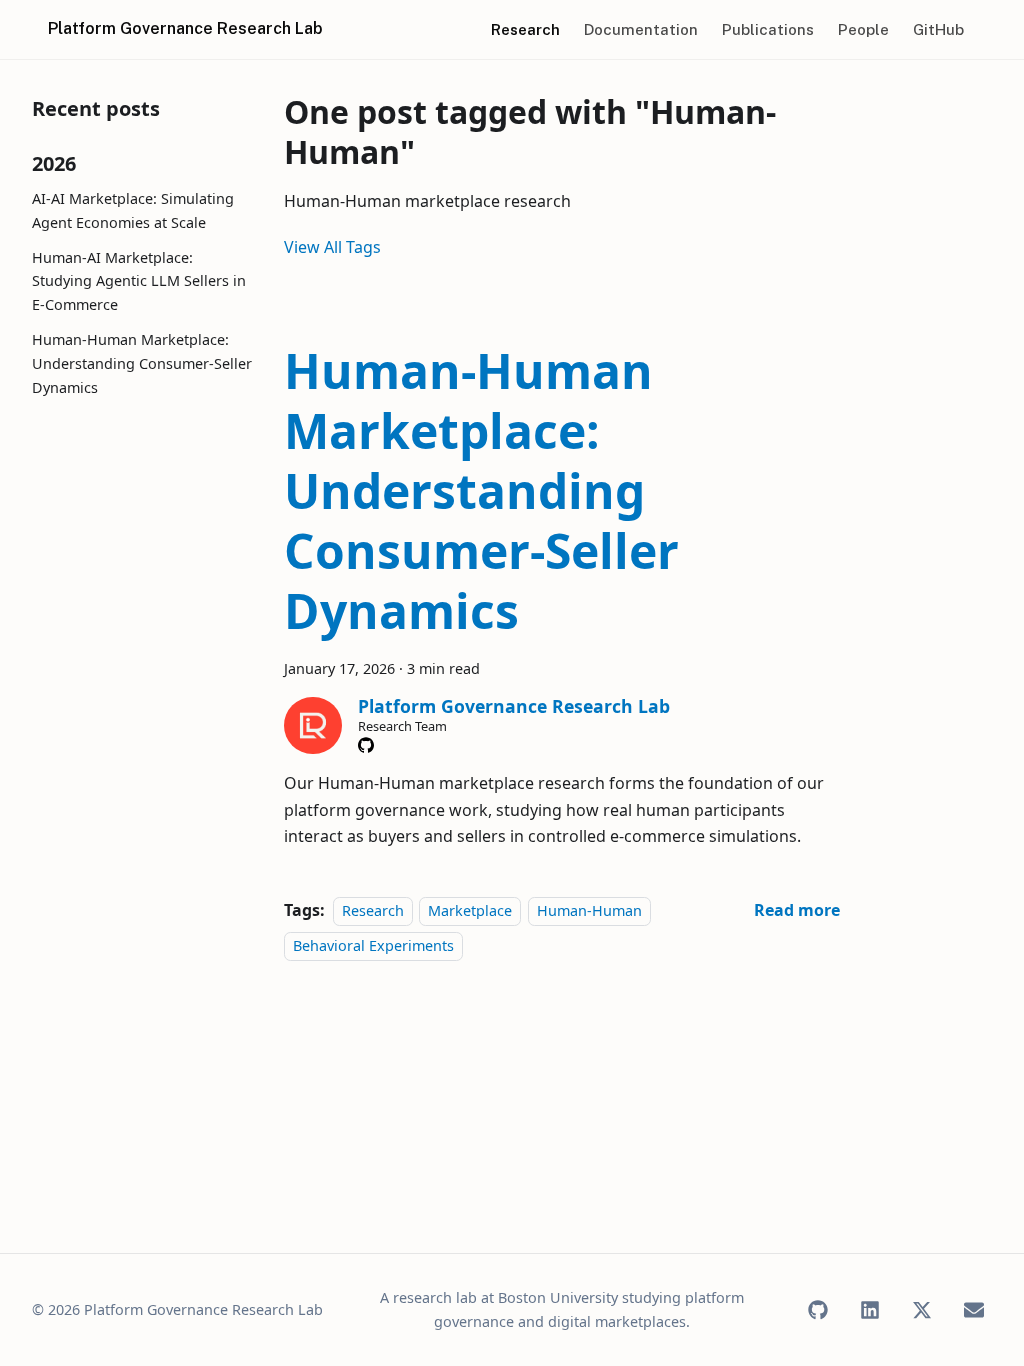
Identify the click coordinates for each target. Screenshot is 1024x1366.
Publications (768, 29)
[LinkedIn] (870, 1310)
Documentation (641, 29)
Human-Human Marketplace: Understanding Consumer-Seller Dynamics (142, 363)
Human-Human (589, 910)
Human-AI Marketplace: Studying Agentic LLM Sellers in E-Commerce (139, 281)
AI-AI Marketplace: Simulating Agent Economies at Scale (133, 210)
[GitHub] (366, 745)
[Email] (974, 1310)
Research (525, 29)
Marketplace (470, 910)
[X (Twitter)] (922, 1310)
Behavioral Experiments (373, 945)
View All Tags (332, 247)
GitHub (938, 29)
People (863, 29)
